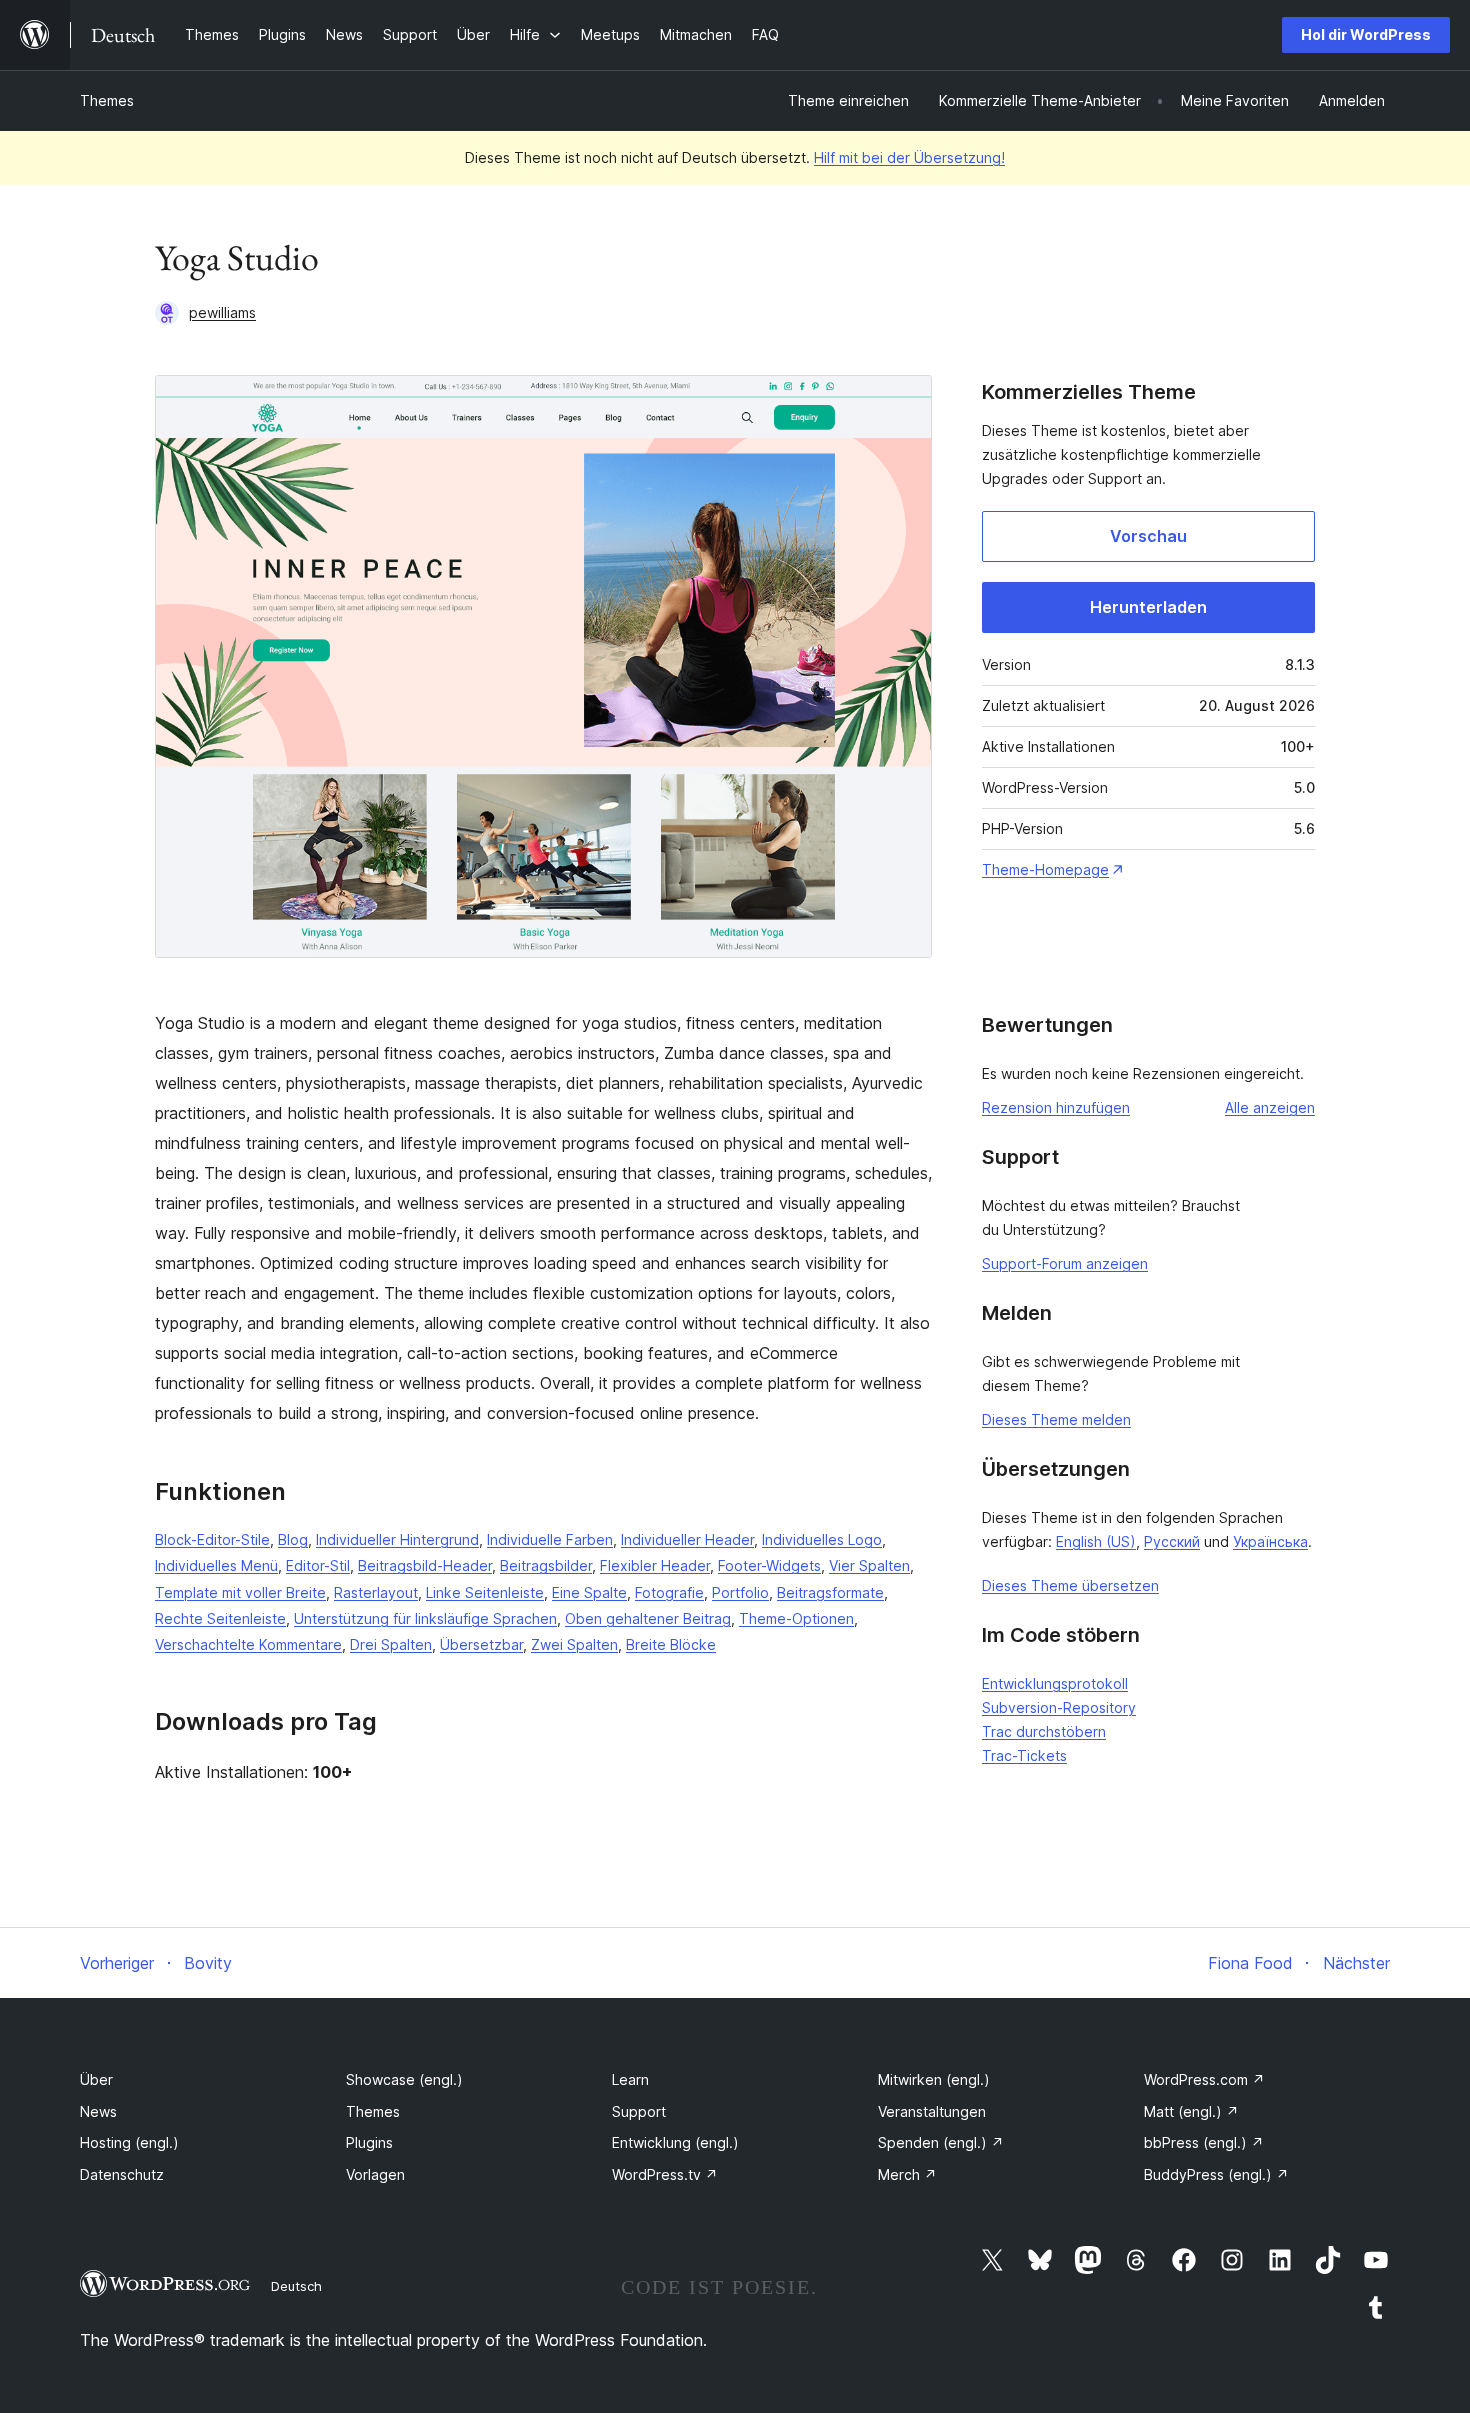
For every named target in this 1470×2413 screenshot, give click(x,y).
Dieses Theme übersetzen (1070, 1585)
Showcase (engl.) (404, 2079)
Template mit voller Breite (240, 1592)
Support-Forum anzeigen (1065, 1263)
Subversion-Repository (1059, 1707)
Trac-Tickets (1024, 1755)
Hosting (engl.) (129, 2142)
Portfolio (740, 1592)
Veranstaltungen (932, 2111)
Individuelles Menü (216, 1565)
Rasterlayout (376, 1592)
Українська (1270, 1541)
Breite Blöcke (671, 1644)
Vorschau (1148, 536)
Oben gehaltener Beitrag (648, 1618)
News (98, 2111)
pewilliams (222, 312)
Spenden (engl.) (941, 2142)
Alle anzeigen (1270, 1107)
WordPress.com (1204, 2079)
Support (639, 2111)
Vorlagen (375, 2174)
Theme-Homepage (1045, 869)
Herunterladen (1148, 607)
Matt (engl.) (1191, 2111)
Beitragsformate (830, 1592)
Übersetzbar (481, 1644)
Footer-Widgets (769, 1565)
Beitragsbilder (546, 1565)
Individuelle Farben (550, 1539)
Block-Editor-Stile (212, 1539)
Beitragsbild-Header (425, 1565)
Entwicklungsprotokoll (1055, 1683)
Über (96, 2079)
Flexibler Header (655, 1565)
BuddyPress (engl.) (1216, 2174)
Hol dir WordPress (1366, 34)
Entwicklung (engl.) (675, 2142)
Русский (1172, 1541)
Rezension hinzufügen (1056, 1107)
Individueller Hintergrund (397, 1539)
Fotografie (669, 1592)
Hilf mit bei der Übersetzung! (909, 157)
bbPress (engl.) (1204, 2142)
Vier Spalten (869, 1565)
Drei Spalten (391, 1644)
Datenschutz (122, 2174)
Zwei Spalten (574, 1644)
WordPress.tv (665, 2174)
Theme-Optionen (796, 1618)
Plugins (369, 2142)
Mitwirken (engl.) (934, 2079)
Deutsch (296, 2286)
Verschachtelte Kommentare (248, 1644)
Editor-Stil (318, 1565)
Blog (293, 1539)
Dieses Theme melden (1056, 1419)
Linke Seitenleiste (485, 1592)
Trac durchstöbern (1044, 1731)
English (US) (1096, 1541)
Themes (107, 100)
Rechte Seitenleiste (220, 1618)
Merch (907, 2174)
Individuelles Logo (822, 1539)
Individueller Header (687, 1539)
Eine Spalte (589, 1592)
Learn (630, 2079)
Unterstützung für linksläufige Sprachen (425, 1618)
